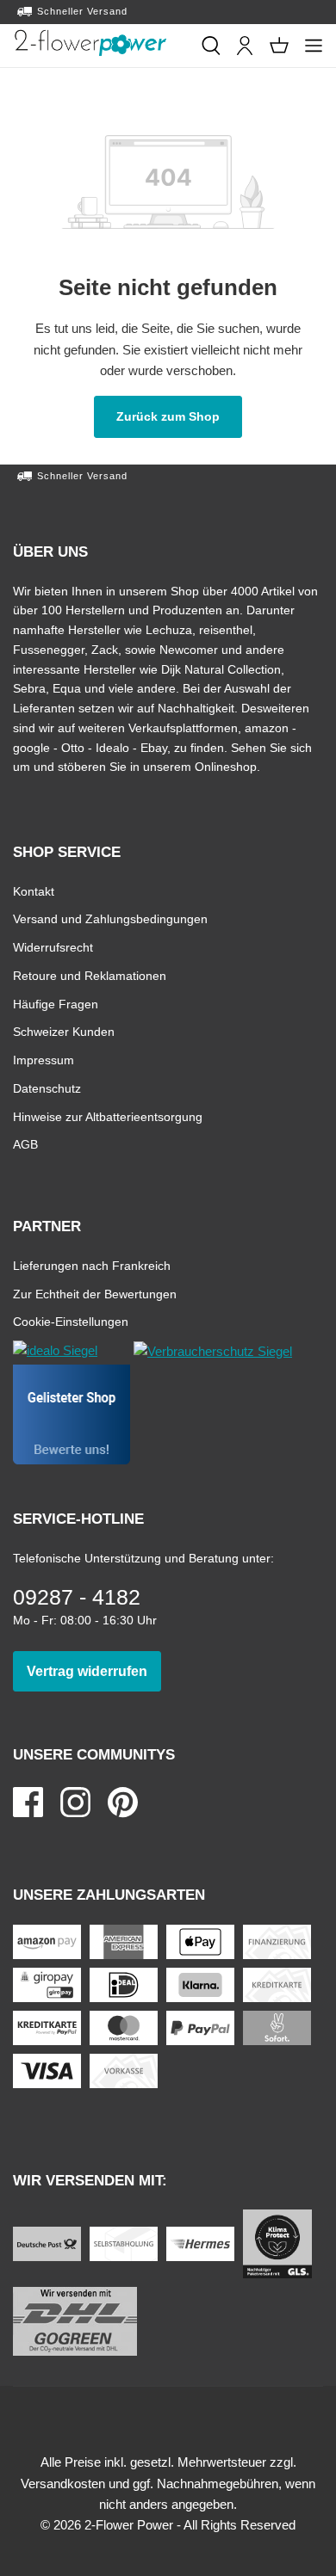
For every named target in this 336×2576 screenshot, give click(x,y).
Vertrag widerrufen (94, 1671)
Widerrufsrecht (53, 947)
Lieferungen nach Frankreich (92, 1265)
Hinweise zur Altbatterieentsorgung (108, 1116)
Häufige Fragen (56, 1004)
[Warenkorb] (279, 46)
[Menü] (314, 46)
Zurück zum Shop (179, 416)
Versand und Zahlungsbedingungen (110, 918)
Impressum (44, 1060)
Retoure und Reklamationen (90, 975)
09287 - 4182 (77, 1597)
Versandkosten (63, 2484)
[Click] (90, 43)
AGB (25, 1144)
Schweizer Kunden (64, 1031)
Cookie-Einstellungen (71, 1321)
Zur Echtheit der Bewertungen (95, 1294)
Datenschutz (47, 1088)
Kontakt (34, 891)
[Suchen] (211, 46)
